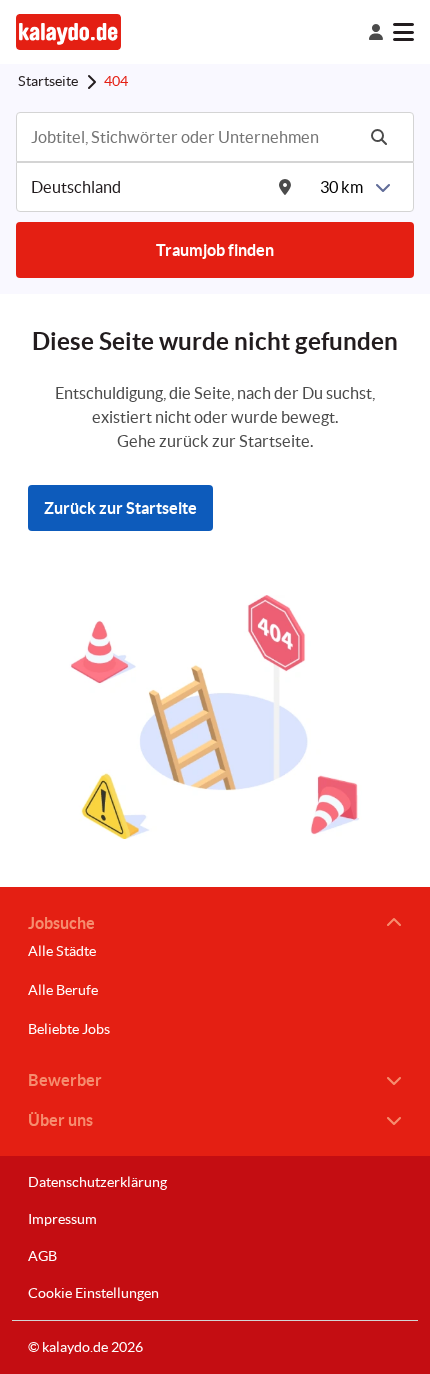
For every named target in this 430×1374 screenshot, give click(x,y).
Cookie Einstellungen (93, 1293)
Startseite (48, 81)
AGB (42, 1256)
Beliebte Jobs (69, 1029)
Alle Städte (62, 951)
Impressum (62, 1219)
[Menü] (403, 32)
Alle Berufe (63, 990)
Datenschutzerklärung (97, 1182)
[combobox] (191, 137)
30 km (341, 187)
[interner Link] (68, 31)
